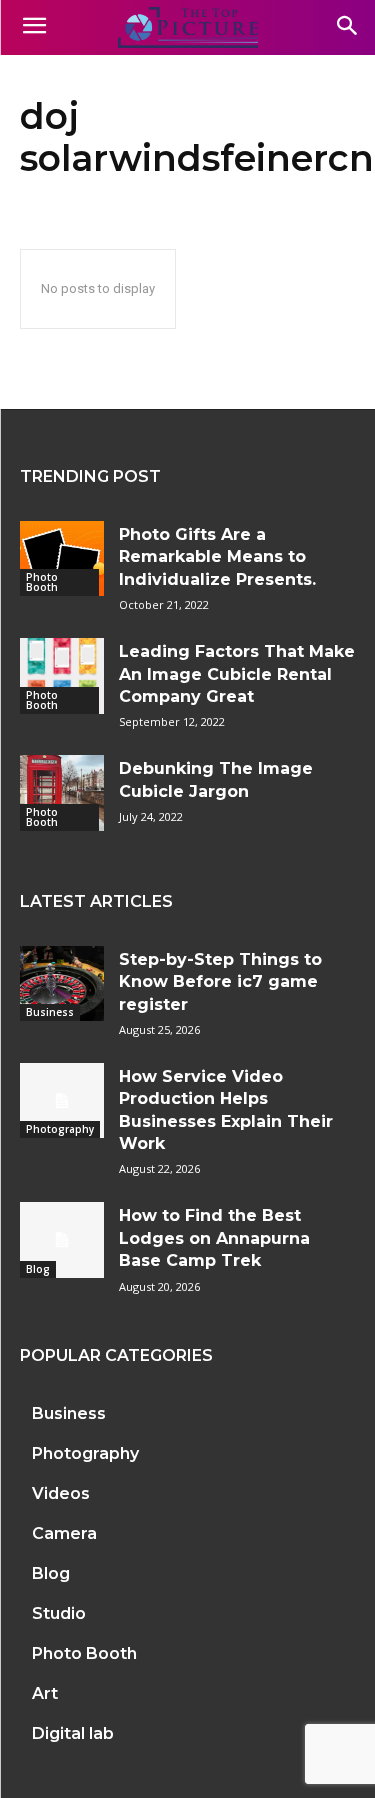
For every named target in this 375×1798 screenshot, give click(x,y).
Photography (60, 1129)
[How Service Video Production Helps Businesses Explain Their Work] (62, 1100)
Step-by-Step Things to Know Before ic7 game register (220, 982)
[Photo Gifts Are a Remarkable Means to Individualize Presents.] (62, 558)
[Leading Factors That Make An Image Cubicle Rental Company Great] (62, 675)
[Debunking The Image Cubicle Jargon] (62, 792)
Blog (38, 1269)
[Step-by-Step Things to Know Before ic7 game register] (62, 983)
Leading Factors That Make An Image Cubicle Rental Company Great (237, 674)
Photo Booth (42, 582)
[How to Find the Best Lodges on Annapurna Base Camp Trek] (62, 1239)
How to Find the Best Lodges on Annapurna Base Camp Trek (214, 1238)
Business (50, 1012)
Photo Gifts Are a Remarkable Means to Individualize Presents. (217, 557)
